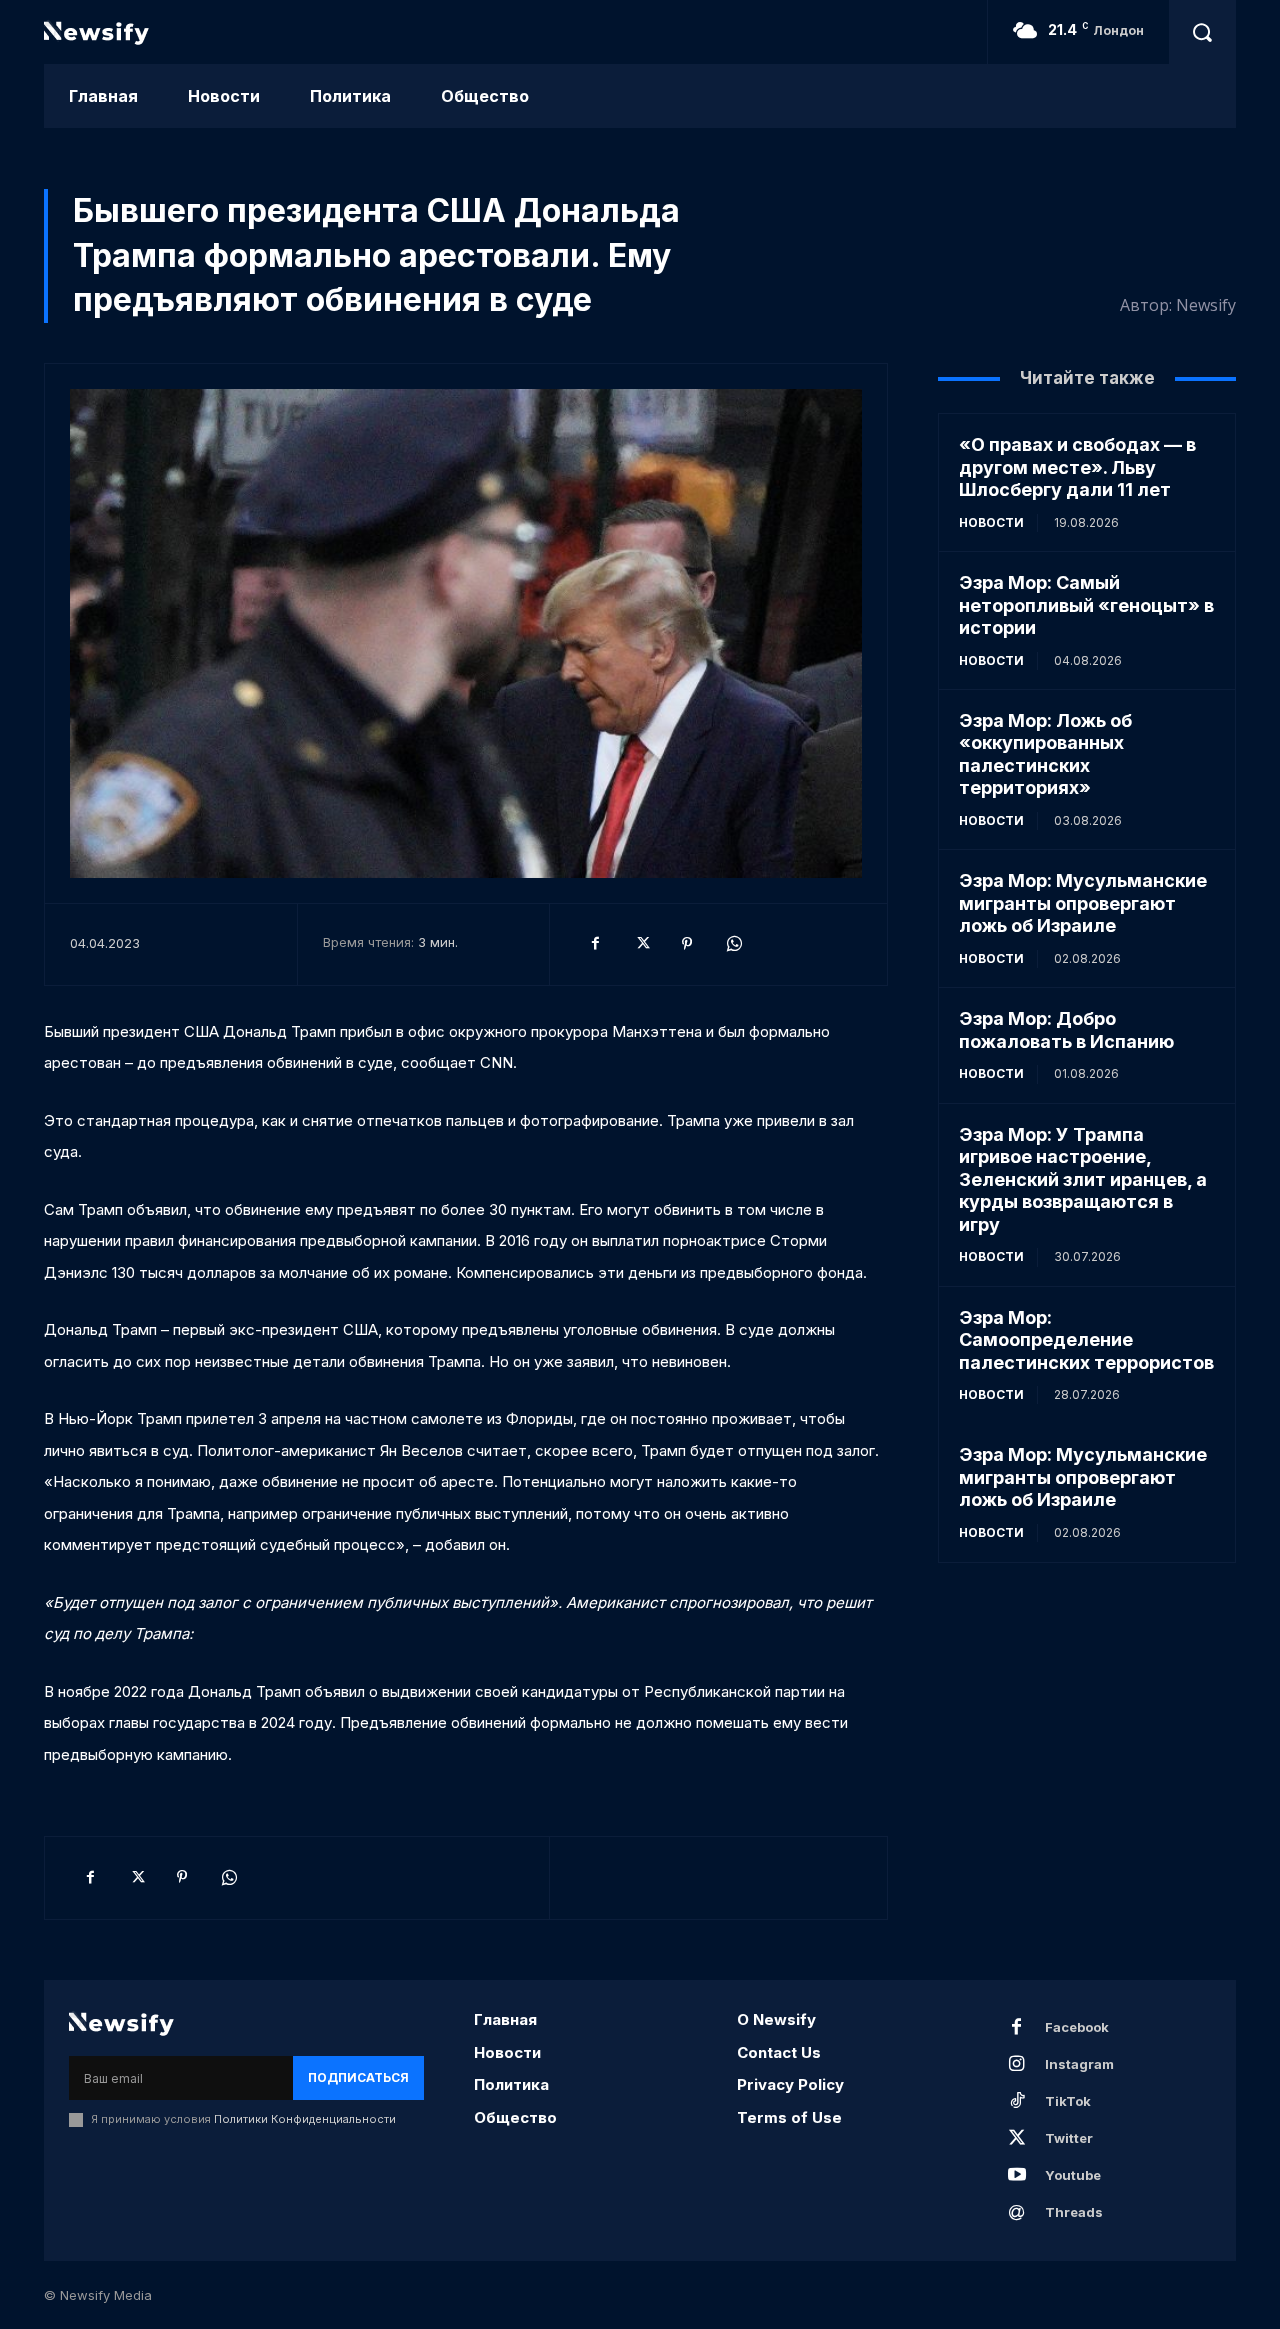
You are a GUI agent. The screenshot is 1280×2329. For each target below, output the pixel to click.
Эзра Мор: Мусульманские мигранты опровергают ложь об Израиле (1083, 903)
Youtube (1073, 2175)
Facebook (1077, 2027)
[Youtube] (1017, 2176)
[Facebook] (595, 944)
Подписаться (358, 2077)
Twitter (1069, 2138)
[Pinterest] (687, 944)
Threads (1074, 2212)
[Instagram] (1017, 2065)
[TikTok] (1017, 2102)
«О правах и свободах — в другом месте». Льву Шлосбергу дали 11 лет (1077, 467)
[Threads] (1017, 2213)
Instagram (1079, 2064)
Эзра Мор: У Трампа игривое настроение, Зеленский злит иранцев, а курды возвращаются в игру (1083, 1179)
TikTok (1068, 2101)
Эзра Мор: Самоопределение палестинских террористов (1086, 1340)
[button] (1202, 32)
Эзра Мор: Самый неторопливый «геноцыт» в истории (1086, 605)
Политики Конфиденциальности (305, 2119)
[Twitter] (641, 944)
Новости (991, 522)
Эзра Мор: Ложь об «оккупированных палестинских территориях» (1045, 754)
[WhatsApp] (733, 944)
